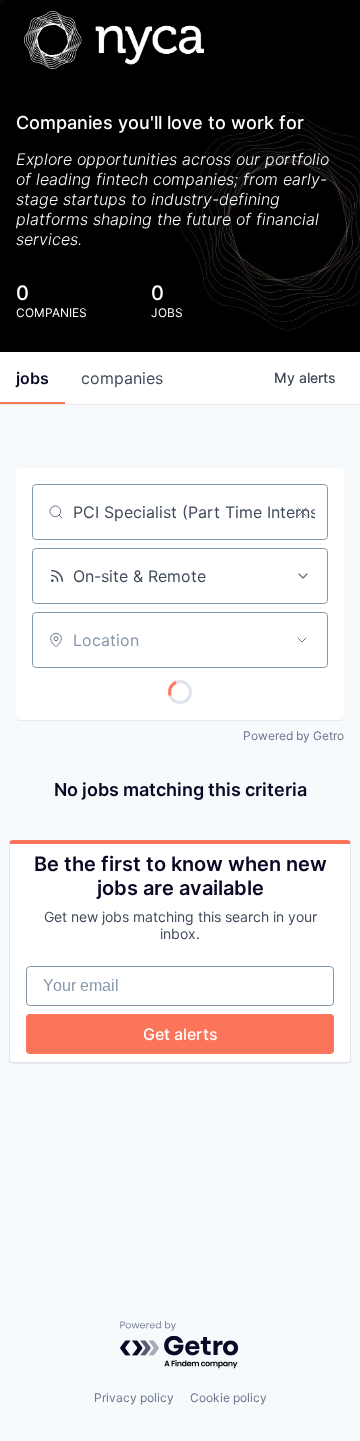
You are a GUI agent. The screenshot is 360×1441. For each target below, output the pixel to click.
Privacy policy (134, 1397)
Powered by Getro (293, 735)
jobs (32, 378)
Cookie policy (228, 1397)
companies (122, 378)
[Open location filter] (302, 640)
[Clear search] (302, 512)
